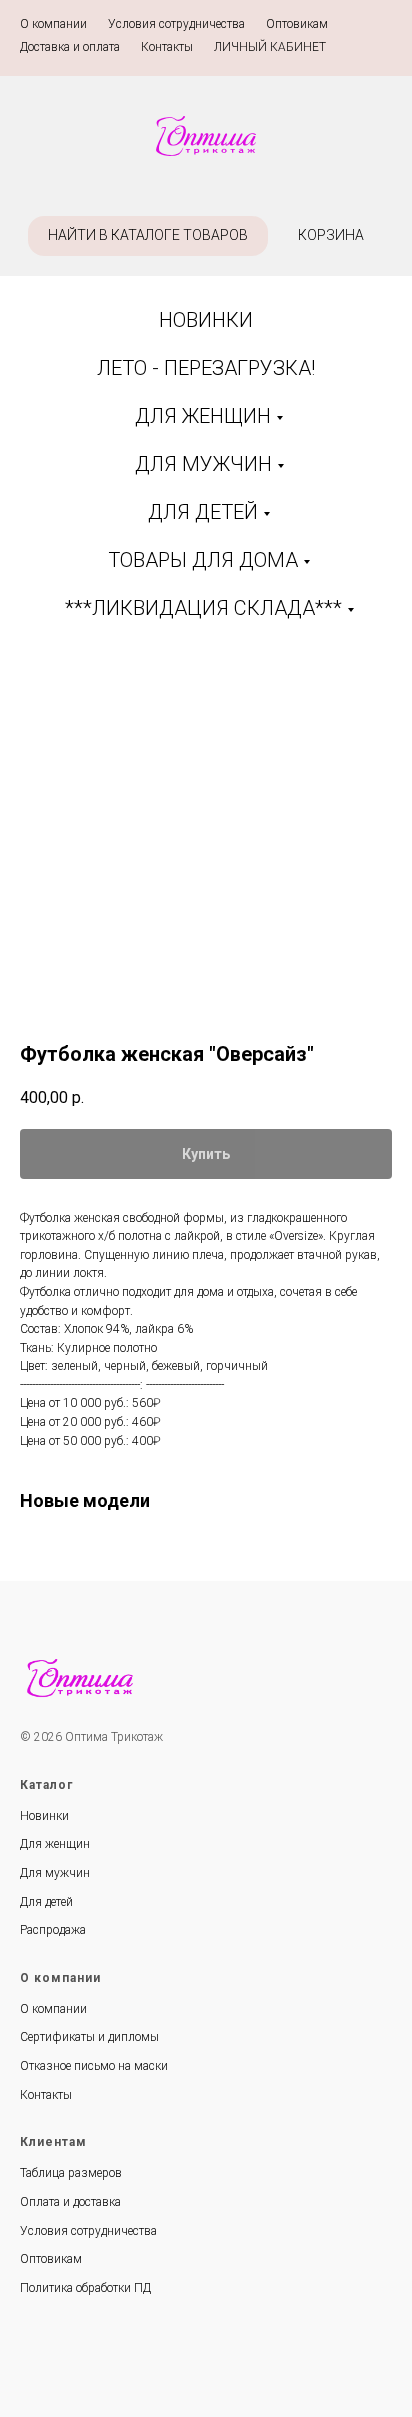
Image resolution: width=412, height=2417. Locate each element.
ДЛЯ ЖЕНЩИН (203, 416)
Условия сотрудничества (176, 24)
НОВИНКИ (206, 320)
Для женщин (55, 1844)
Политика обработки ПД (85, 2288)
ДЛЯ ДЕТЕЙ (203, 512)
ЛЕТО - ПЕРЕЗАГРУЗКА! (206, 368)
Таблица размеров (71, 2173)
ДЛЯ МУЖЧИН (203, 464)
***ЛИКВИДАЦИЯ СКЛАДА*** (203, 608)
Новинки (44, 1816)
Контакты (167, 47)
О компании (53, 24)
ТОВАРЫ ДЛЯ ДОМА (203, 560)
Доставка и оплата (70, 47)
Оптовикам (297, 24)
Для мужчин (55, 1873)
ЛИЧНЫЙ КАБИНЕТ (270, 47)
